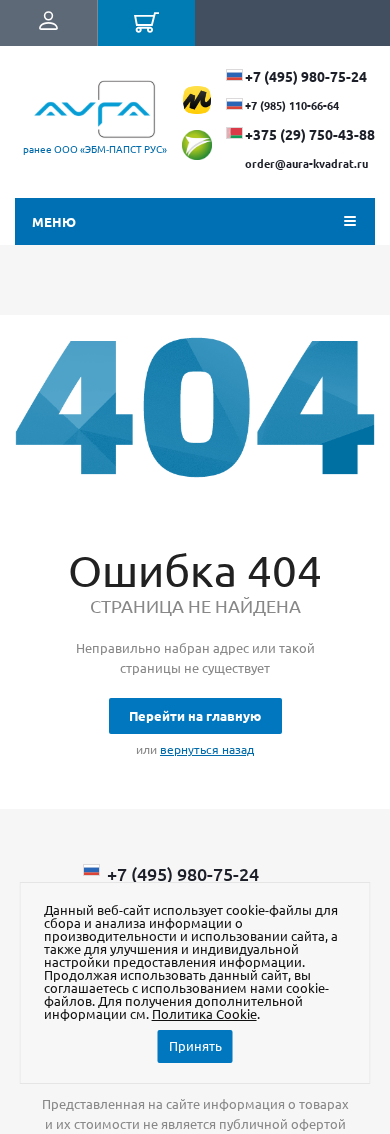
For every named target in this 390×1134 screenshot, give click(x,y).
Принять (195, 1045)
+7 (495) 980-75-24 (306, 76)
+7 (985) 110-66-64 (292, 105)
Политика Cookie (204, 1013)
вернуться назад (207, 749)
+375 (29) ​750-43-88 (310, 134)
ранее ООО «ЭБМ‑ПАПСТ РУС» (95, 148)
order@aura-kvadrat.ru (306, 163)
